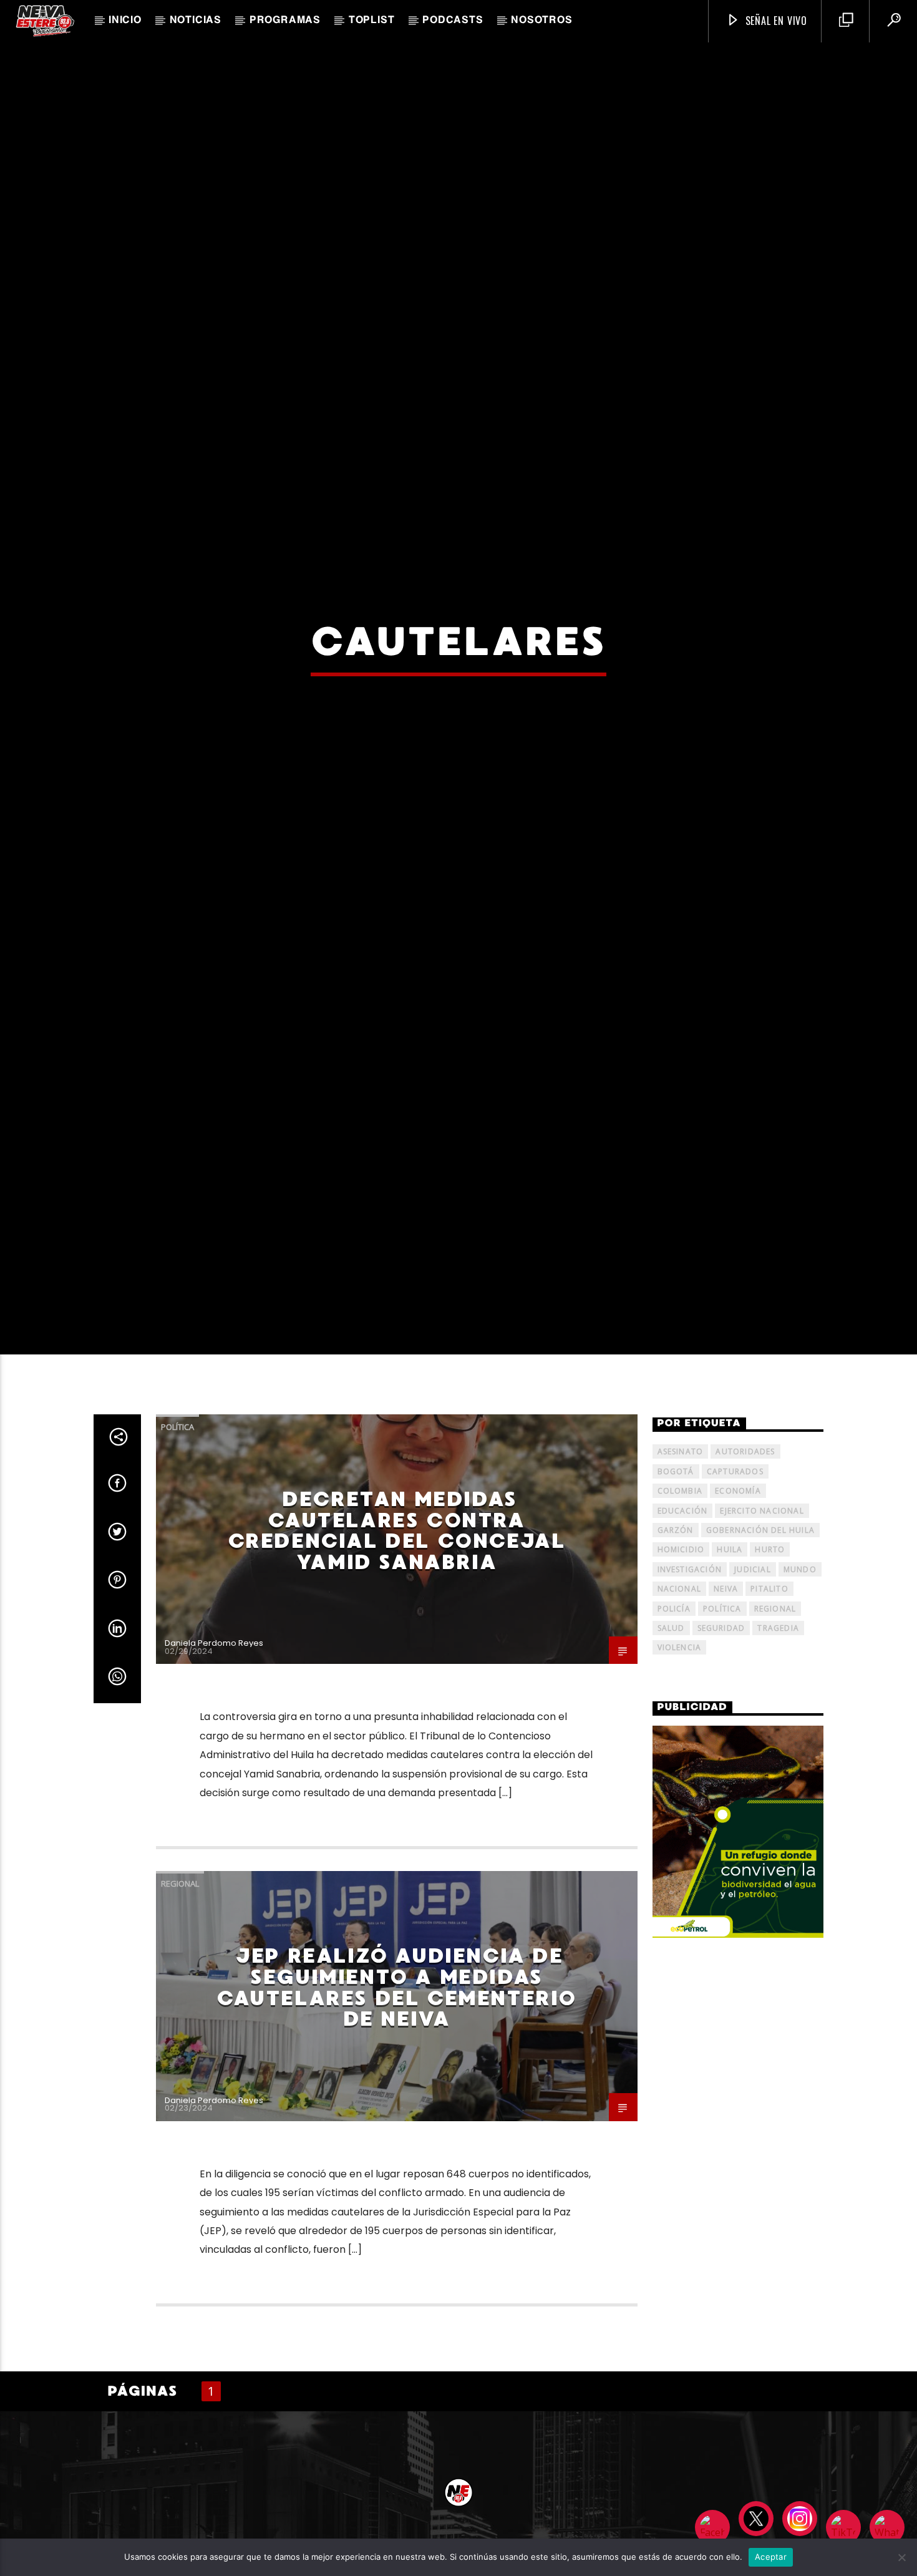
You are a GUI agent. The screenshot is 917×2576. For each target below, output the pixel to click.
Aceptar (771, 2557)
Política (177, 1544)
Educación (683, 1627)
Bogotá (676, 1589)
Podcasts (453, 21)
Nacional (680, 1706)
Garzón (676, 1647)
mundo (800, 1687)
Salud (671, 1745)
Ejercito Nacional (762, 1627)
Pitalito (769, 1706)
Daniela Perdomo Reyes (214, 1760)
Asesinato (681, 1569)
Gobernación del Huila (760, 1647)
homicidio (681, 1667)
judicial (753, 1687)
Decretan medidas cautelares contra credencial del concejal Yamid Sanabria (397, 1648)
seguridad (721, 1745)
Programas (285, 21)
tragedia (778, 1745)
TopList (372, 21)
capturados (735, 1589)
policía (674, 1725)
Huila (730, 1667)
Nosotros (541, 21)
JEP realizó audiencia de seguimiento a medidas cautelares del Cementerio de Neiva (396, 2105)
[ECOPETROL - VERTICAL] (738, 1949)
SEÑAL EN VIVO (775, 21)
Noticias (196, 21)
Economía (738, 1608)
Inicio (125, 21)
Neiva (726, 1706)
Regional (180, 2001)
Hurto (770, 1667)
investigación (690, 1687)
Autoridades (745, 1569)
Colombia (680, 1608)
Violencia (680, 1765)
